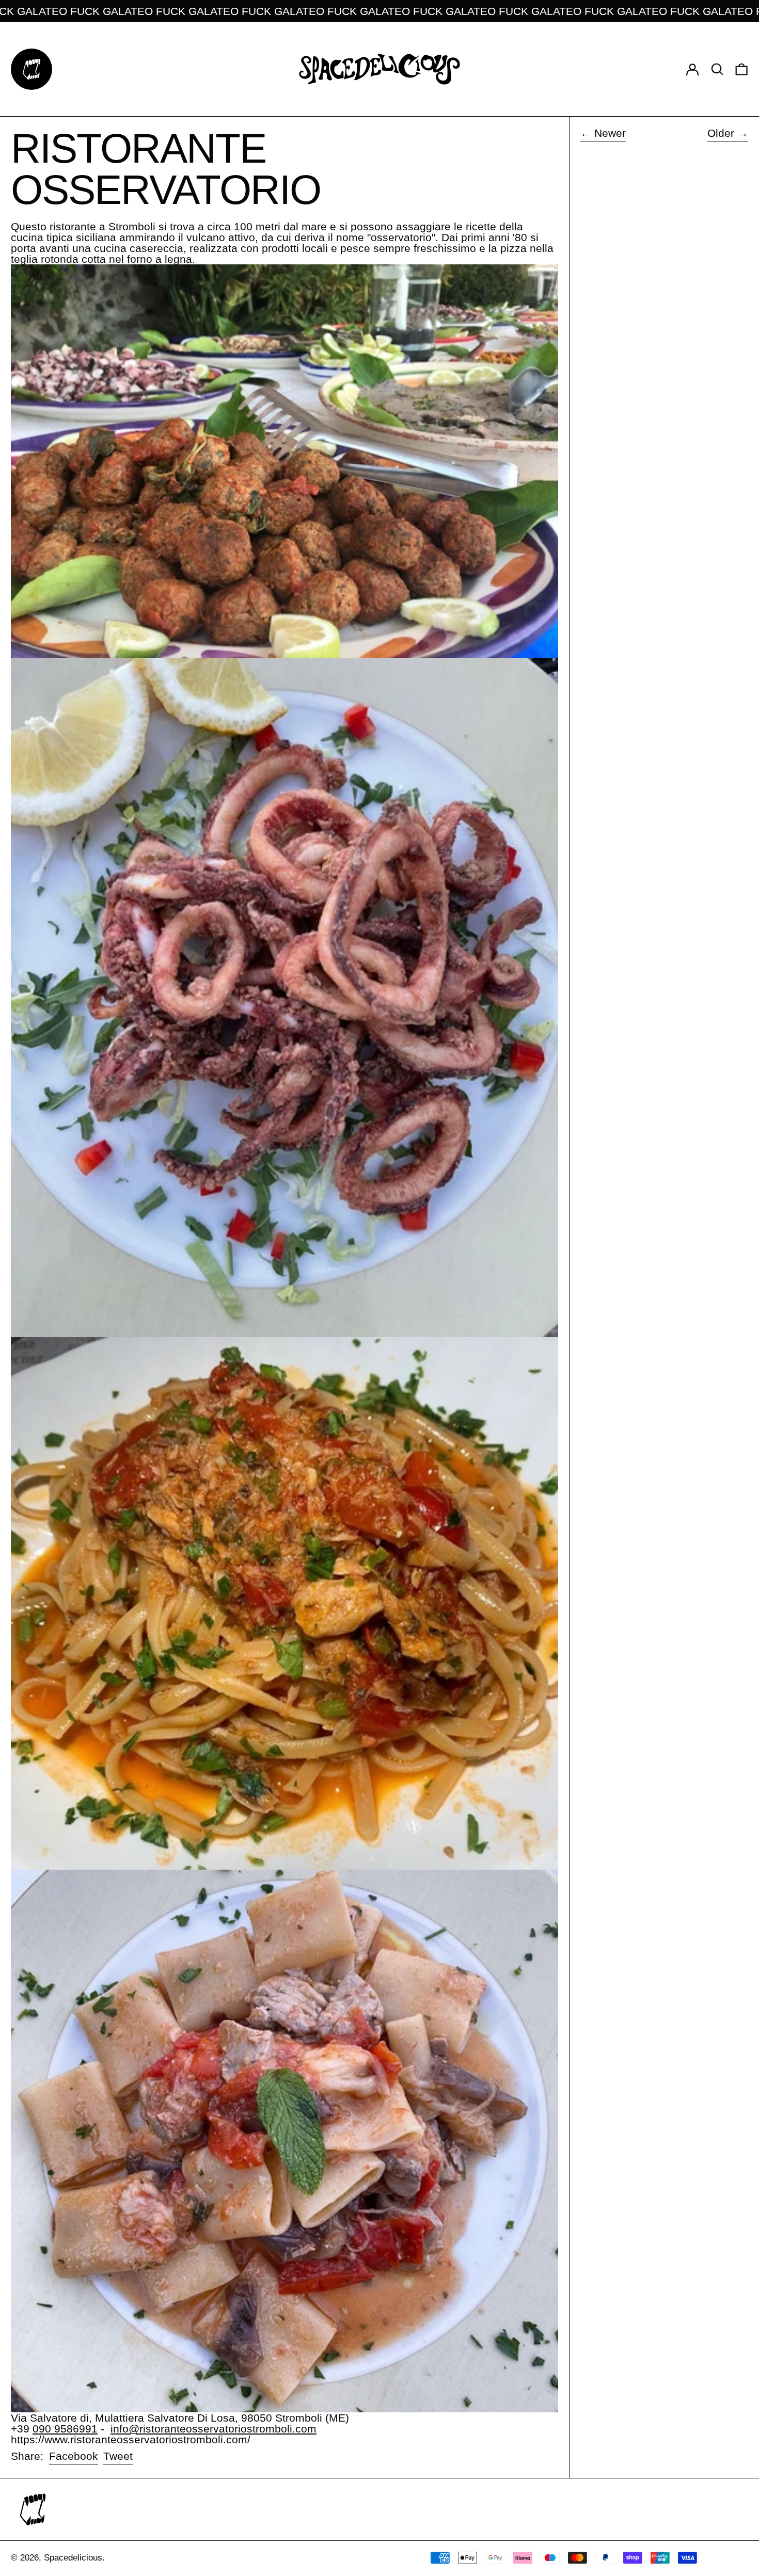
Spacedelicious (73, 2558)
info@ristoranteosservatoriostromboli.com (214, 2429)
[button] (717, 69)
